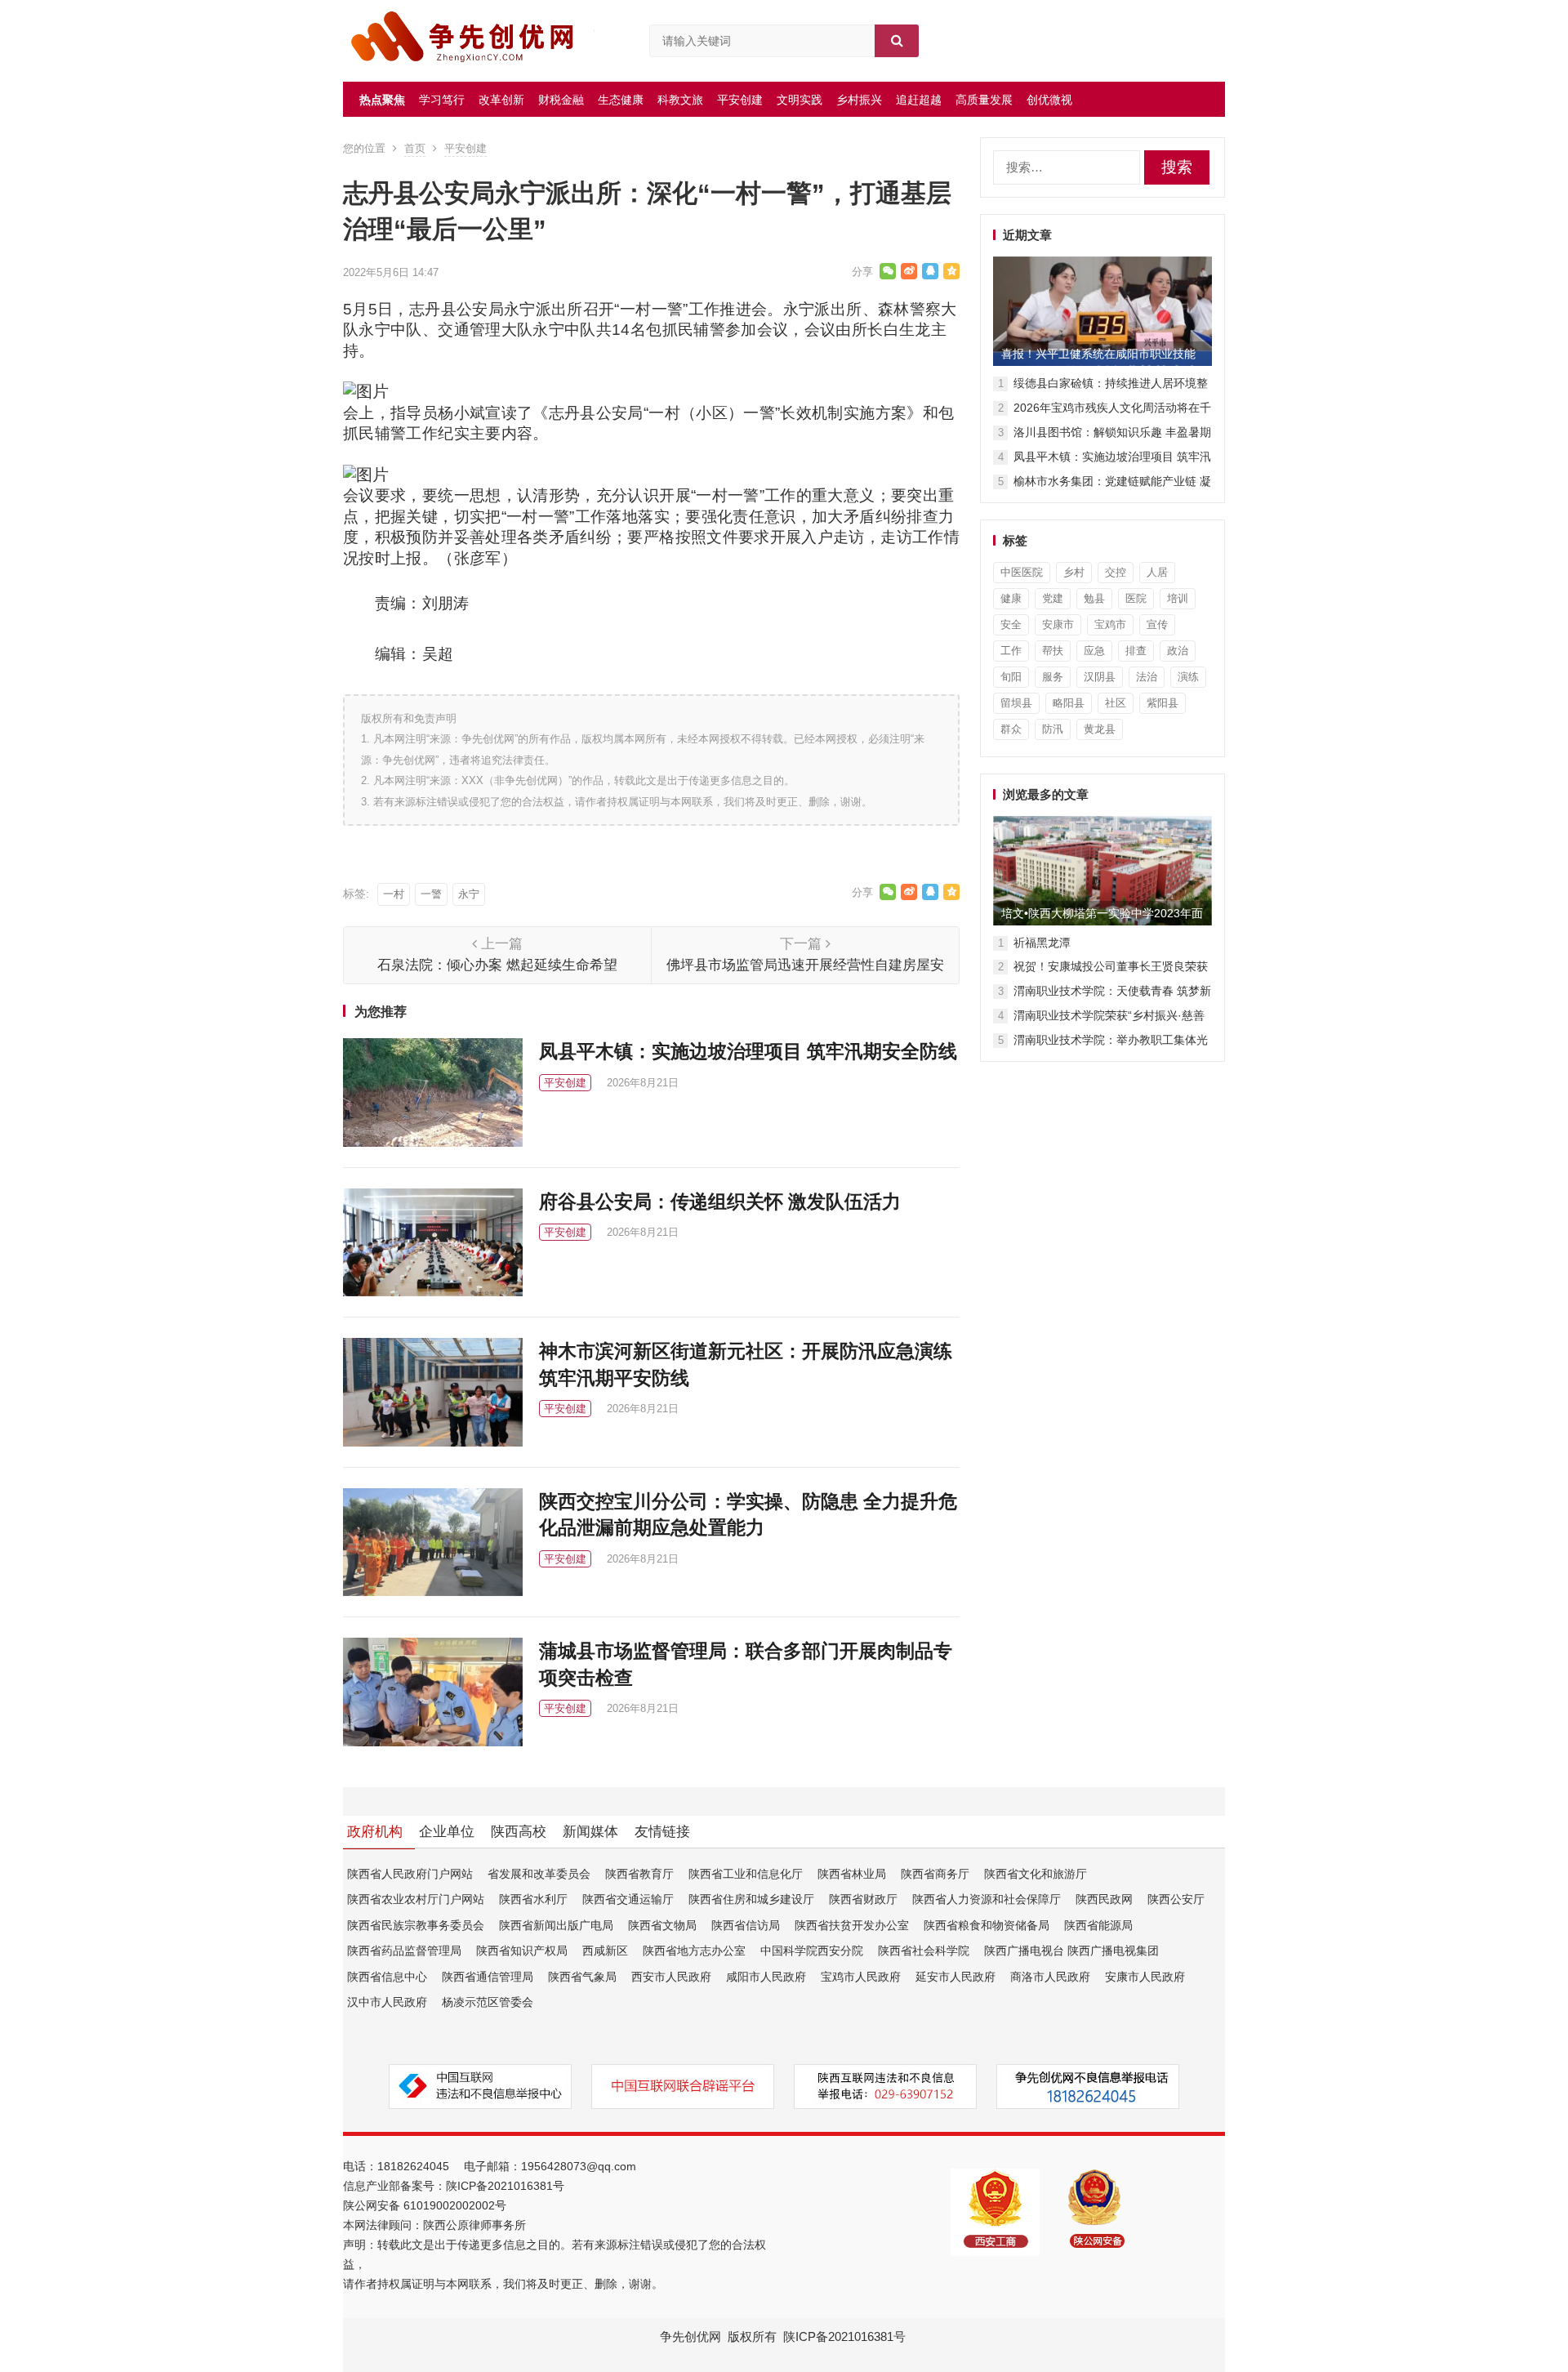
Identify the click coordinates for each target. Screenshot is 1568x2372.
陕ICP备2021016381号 (505, 2186)
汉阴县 (1100, 677)
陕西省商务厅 (935, 1874)
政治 (1178, 651)
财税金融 (561, 100)
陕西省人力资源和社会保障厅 (987, 1899)
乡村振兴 (859, 100)
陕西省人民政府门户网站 (410, 1874)
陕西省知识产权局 (522, 1951)
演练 (1188, 677)
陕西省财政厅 (863, 1899)
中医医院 (1022, 572)
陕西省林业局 (852, 1874)
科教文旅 (680, 100)
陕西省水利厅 (533, 1899)
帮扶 (1053, 651)
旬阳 (1011, 677)
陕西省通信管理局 (488, 1977)
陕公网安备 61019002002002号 (425, 2205)
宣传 (1157, 624)
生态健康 (621, 100)
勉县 (1094, 598)
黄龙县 (1100, 729)
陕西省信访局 (746, 1925)
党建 (1053, 598)
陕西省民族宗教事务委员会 (416, 1925)
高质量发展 (984, 100)
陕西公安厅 (1176, 1899)
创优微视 (1049, 100)
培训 (1178, 598)
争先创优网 (690, 2336)
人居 (1157, 572)
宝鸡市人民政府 (861, 1977)
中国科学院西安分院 (812, 1951)
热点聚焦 (382, 100)
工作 (1011, 651)
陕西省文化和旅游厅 (1036, 1874)
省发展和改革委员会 (539, 1874)
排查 (1136, 651)
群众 (1011, 729)
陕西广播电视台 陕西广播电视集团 (1071, 1951)
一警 (431, 894)
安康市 (1058, 624)
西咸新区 (605, 1951)
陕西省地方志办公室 (694, 1951)
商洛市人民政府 (1050, 1977)
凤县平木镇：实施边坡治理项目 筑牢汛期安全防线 (748, 1051)
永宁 (469, 894)
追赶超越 (919, 100)
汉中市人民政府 (387, 2002)
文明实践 (800, 100)
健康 (1011, 598)
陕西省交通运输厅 (628, 1899)
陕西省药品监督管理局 (404, 1951)
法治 (1147, 677)
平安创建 (740, 100)
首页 (415, 148)
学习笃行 (442, 100)
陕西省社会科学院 (924, 1951)
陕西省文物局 (662, 1925)
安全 (1011, 624)
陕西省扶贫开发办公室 (852, 1925)
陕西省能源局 (1098, 1925)
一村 (394, 894)
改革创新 (501, 100)
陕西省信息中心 (387, 1977)
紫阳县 (1163, 703)
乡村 (1074, 572)
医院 (1136, 598)
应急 (1094, 651)
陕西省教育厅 (639, 1874)
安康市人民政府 (1145, 1977)
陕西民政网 (1104, 1899)
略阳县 (1069, 703)
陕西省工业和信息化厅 (746, 1874)
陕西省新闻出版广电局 (556, 1925)
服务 (1053, 677)
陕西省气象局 (582, 1977)
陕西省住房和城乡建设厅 (751, 1899)
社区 (1116, 703)
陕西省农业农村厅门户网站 (416, 1899)
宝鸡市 (1110, 624)
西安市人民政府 (671, 1977)
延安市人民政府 (955, 1977)
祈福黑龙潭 (1042, 943)
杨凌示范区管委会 (488, 2002)
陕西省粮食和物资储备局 (987, 1925)
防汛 (1053, 729)
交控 (1116, 572)
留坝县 (1016, 703)
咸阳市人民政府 (766, 1977)
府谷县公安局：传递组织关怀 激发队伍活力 (720, 1202)
